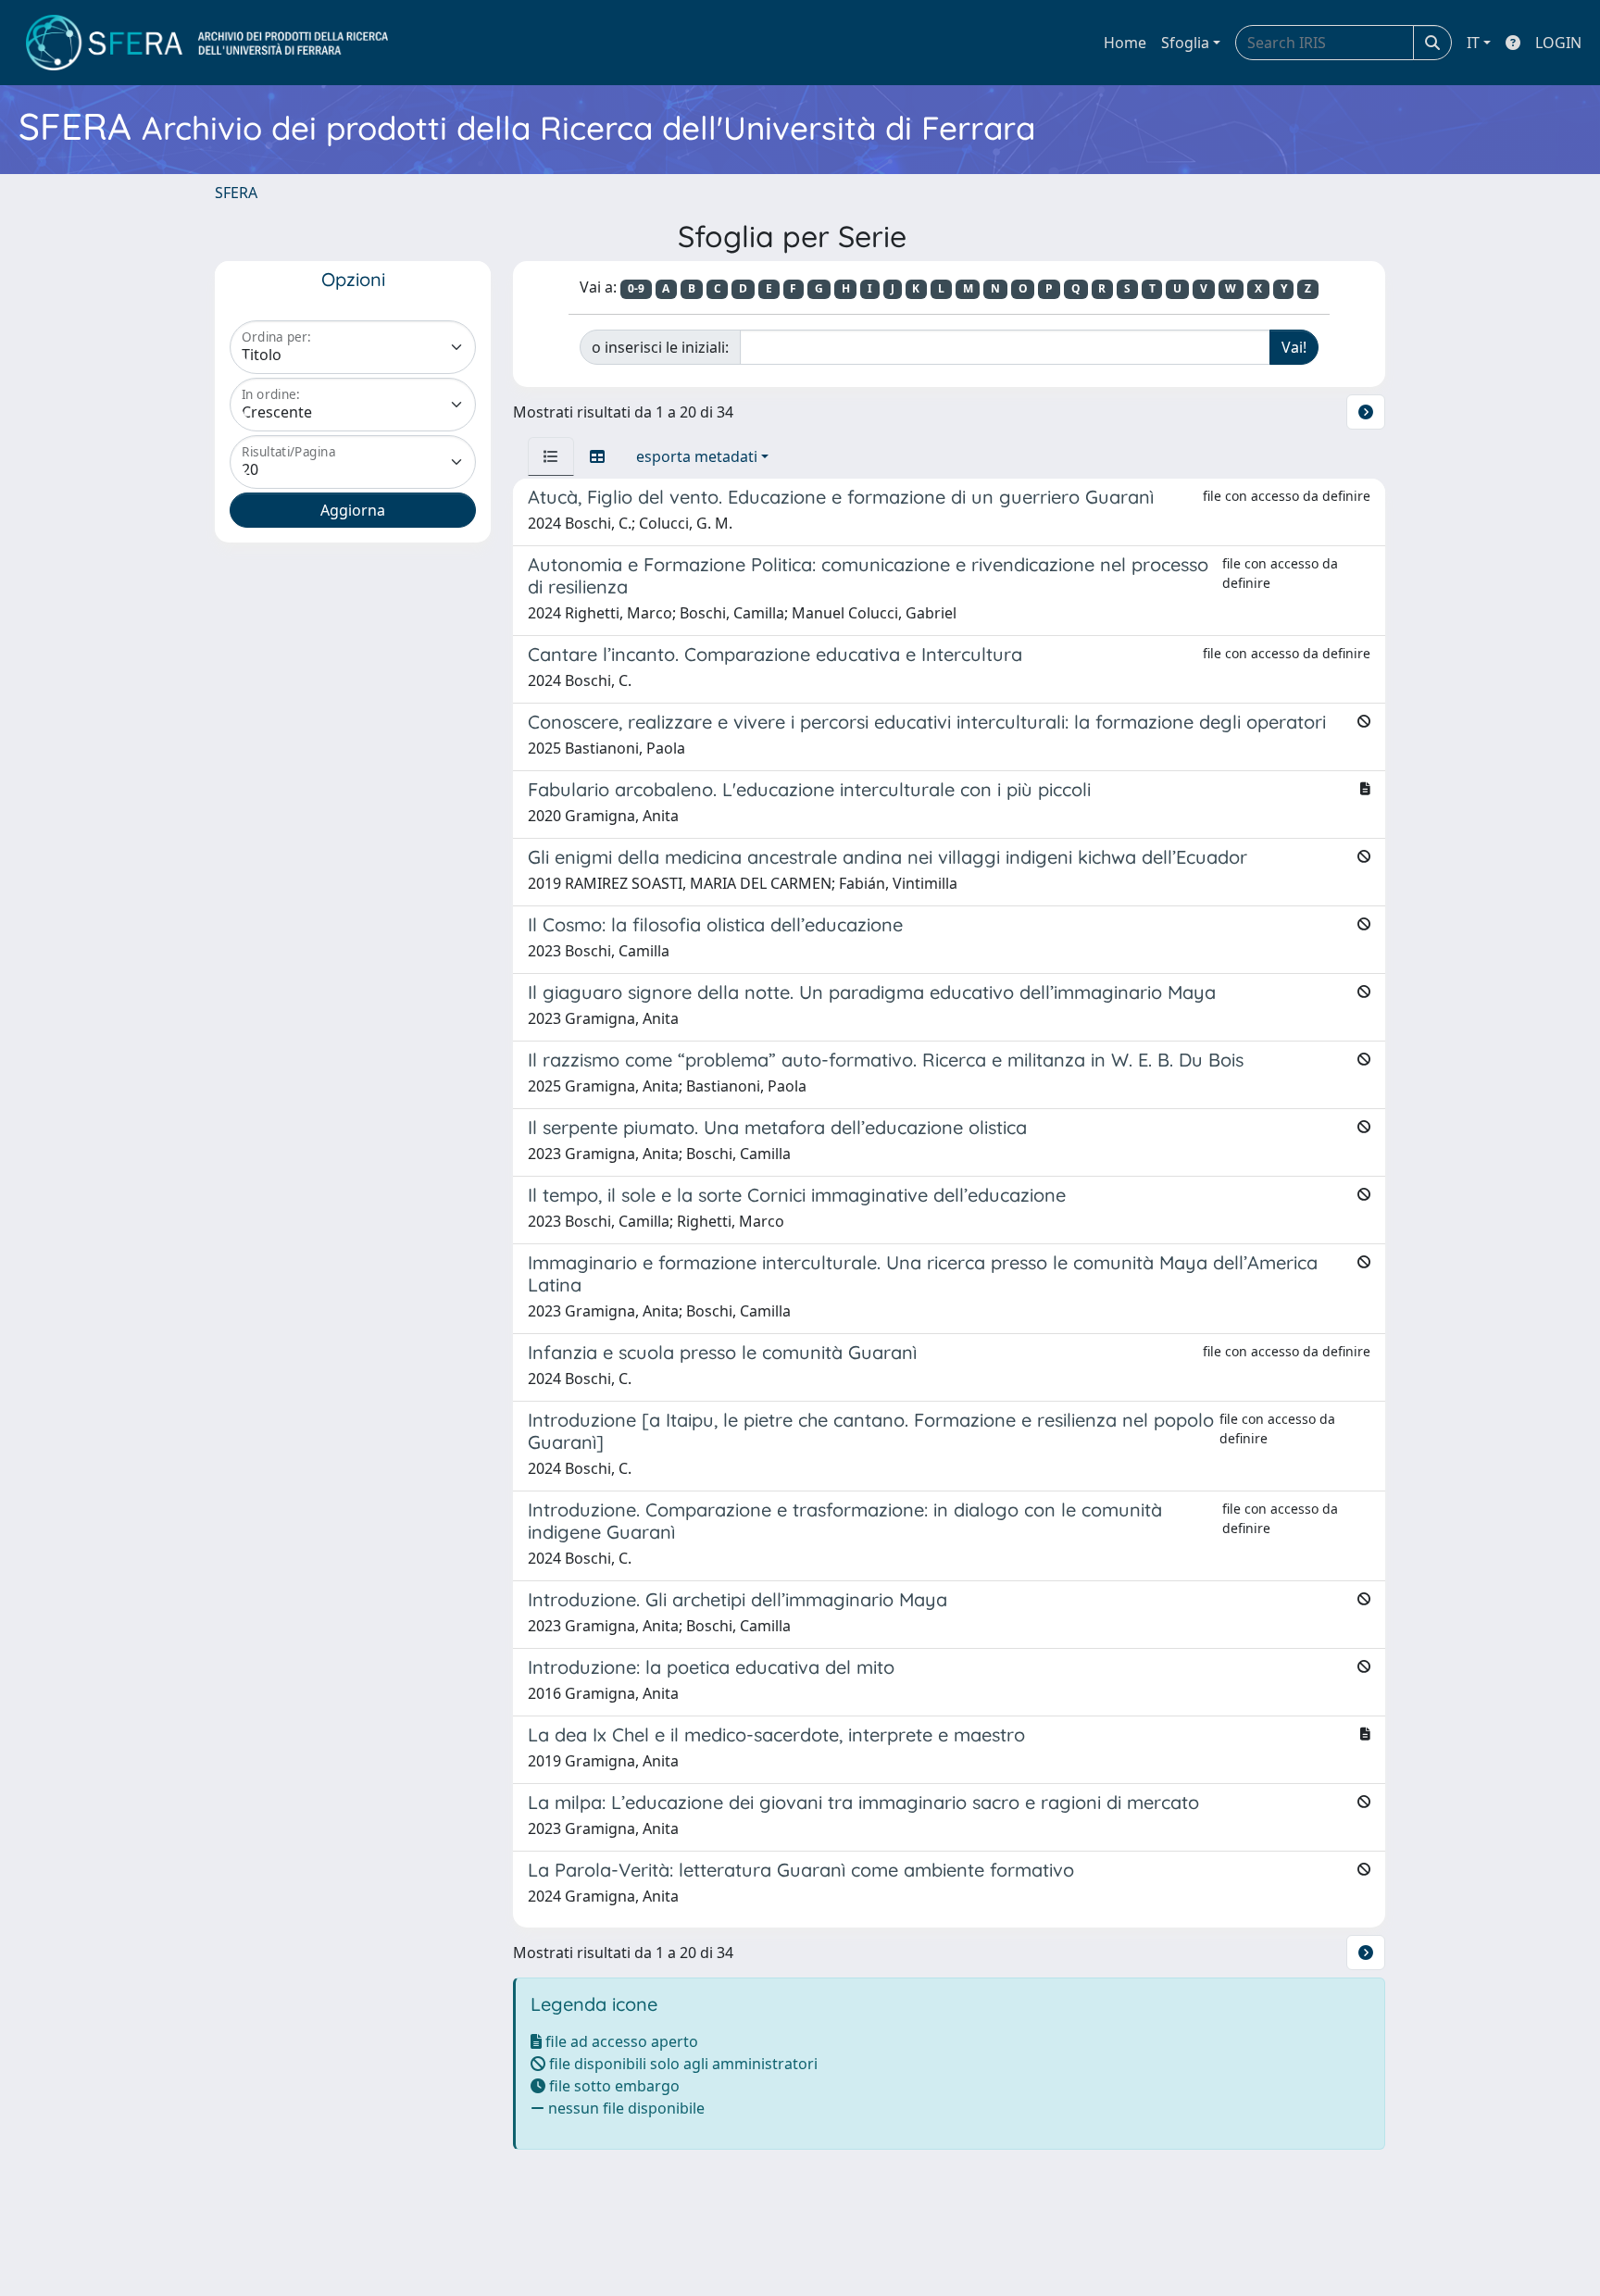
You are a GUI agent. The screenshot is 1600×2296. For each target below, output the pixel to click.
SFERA (236, 193)
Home (1125, 43)
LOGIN (1558, 43)
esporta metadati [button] (697, 456)
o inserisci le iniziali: (660, 347)
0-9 (636, 288)
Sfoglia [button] (1185, 43)
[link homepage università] (207, 43)
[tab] (551, 456)
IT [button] (1473, 43)
